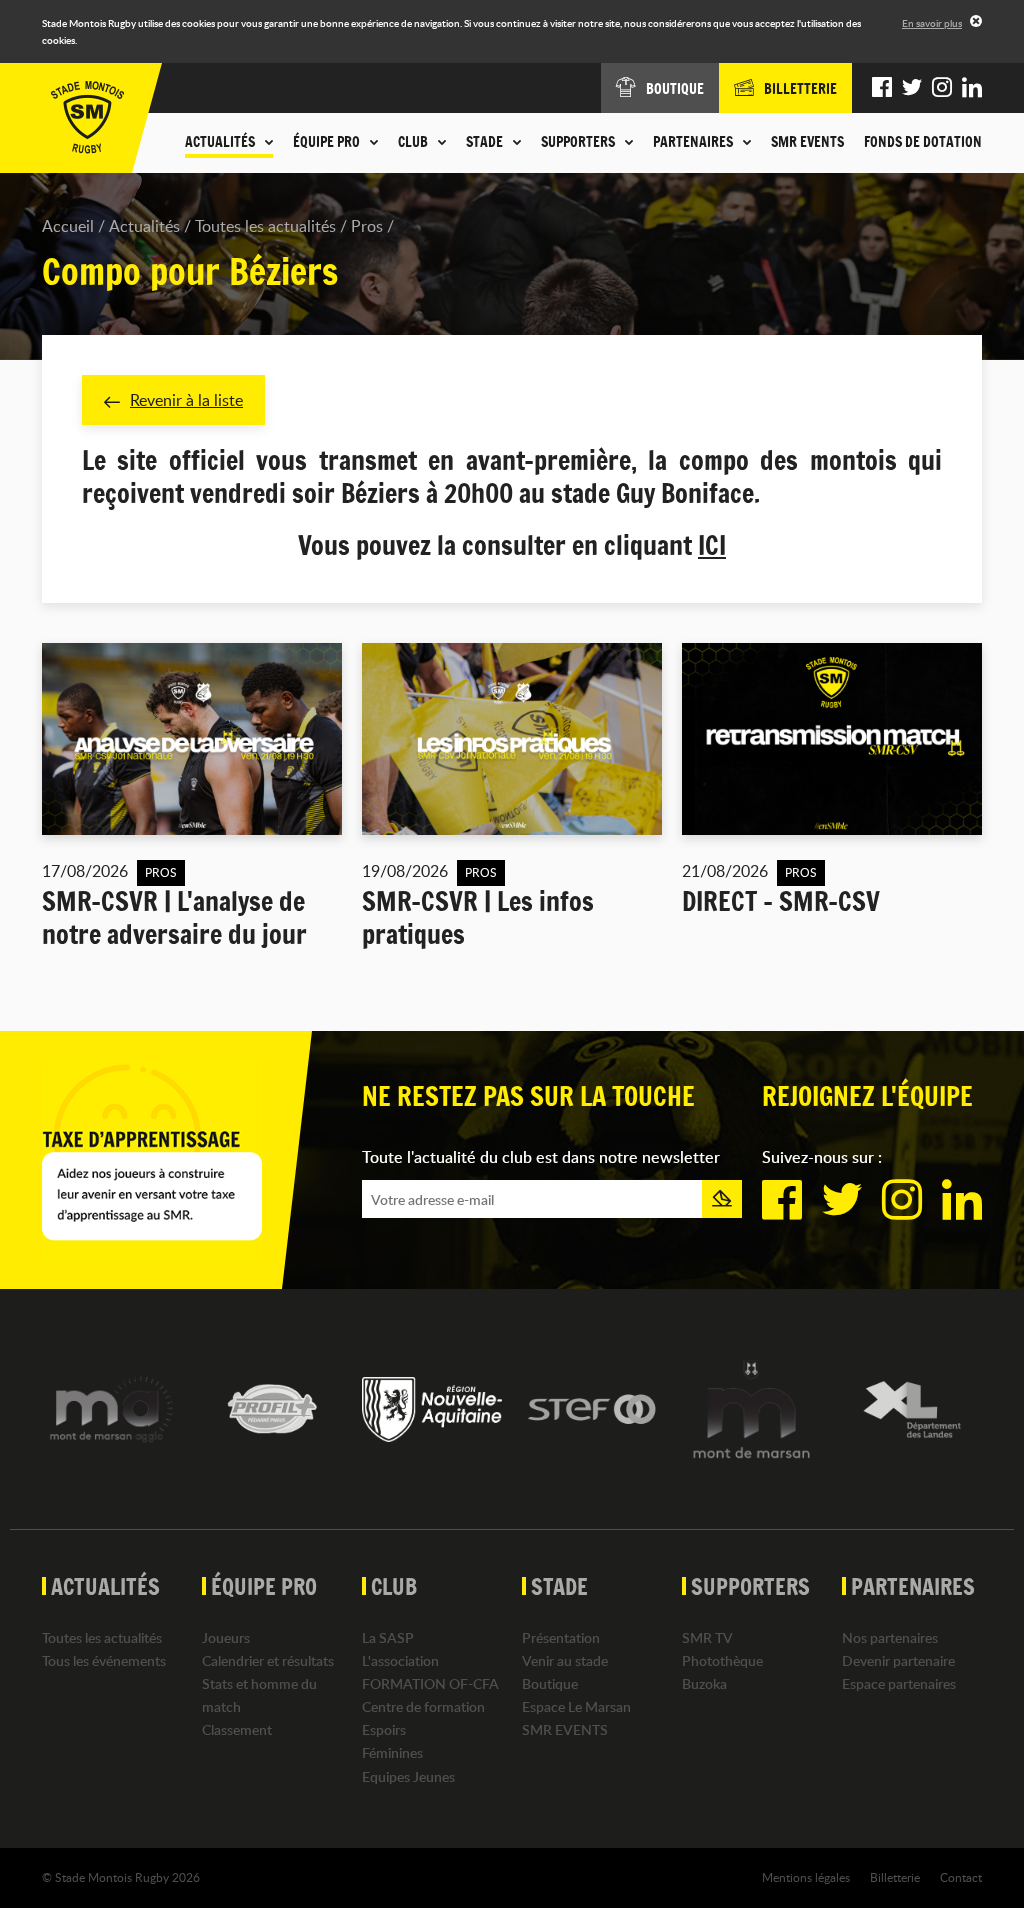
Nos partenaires (890, 1637)
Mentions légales (806, 1877)
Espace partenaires (899, 1683)
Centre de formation (423, 1706)
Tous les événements (104, 1660)
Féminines (392, 1752)
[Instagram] (942, 88)
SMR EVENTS (807, 142)
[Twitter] (912, 88)
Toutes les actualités (265, 226)
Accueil (68, 226)
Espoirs (384, 1729)
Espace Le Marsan (576, 1706)
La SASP (388, 1637)
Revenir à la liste (186, 400)
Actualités (144, 226)
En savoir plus (932, 23)
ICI (712, 545)
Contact (961, 1877)
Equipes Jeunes (408, 1776)
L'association (400, 1660)
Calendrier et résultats (268, 1660)
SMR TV (707, 1637)
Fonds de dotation (923, 142)
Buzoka (704, 1683)
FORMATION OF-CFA (430, 1683)
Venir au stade (565, 1660)
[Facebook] (882, 88)
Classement (237, 1729)
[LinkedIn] (972, 88)
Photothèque (722, 1660)
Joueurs (226, 1637)
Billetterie (895, 1877)
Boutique (550, 1683)
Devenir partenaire (898, 1660)
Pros (367, 226)
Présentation (561, 1637)
